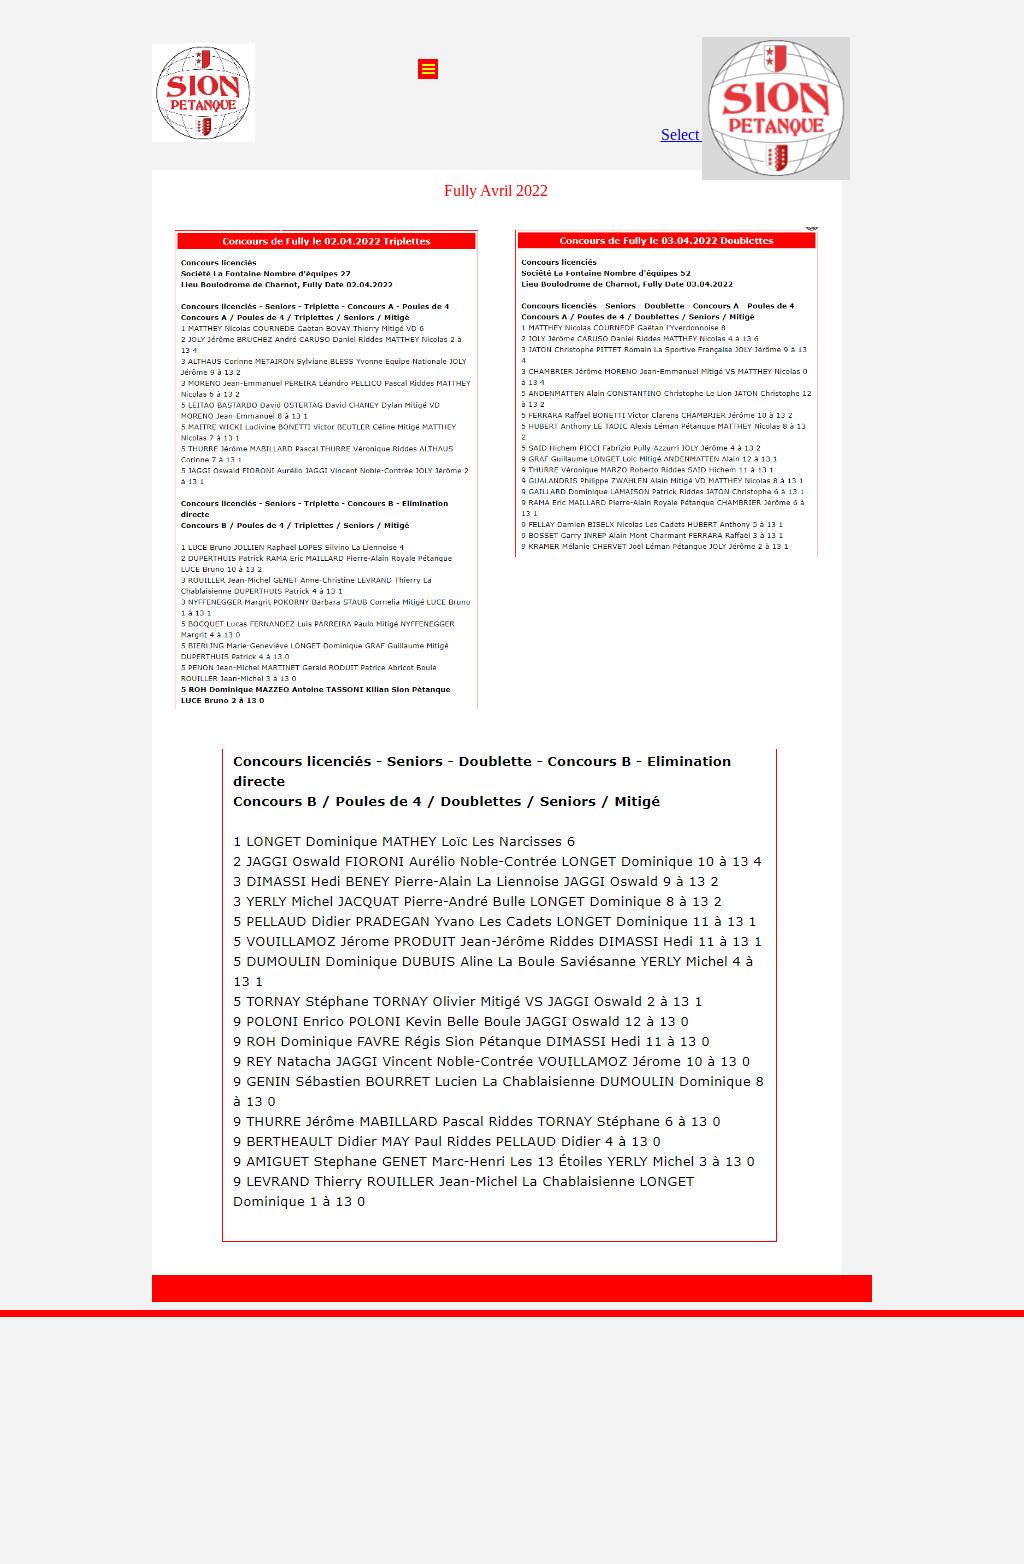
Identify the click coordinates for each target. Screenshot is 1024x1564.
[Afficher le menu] (428, 69)
